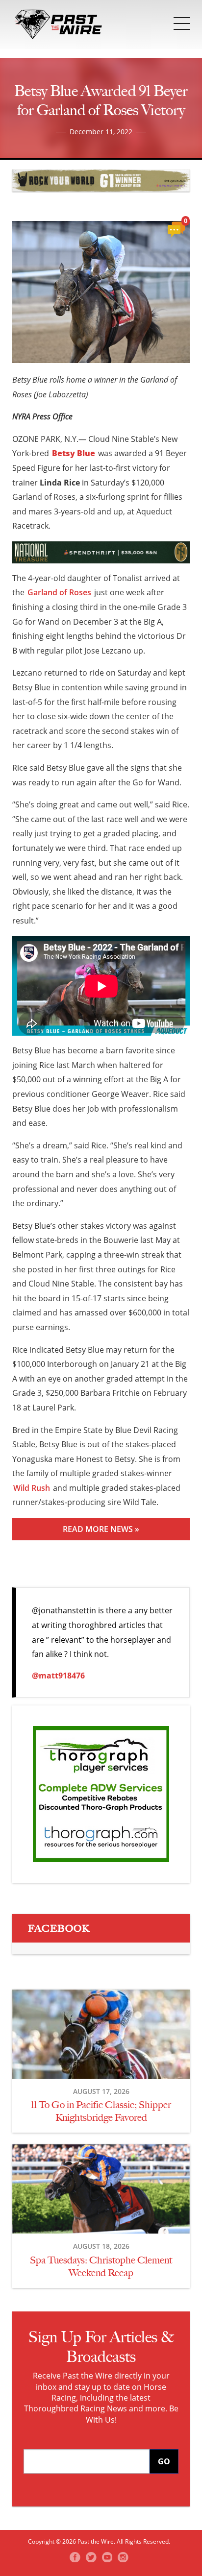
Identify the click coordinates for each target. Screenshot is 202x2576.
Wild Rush (32, 1488)
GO (164, 2461)
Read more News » (101, 1529)
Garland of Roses (59, 592)
